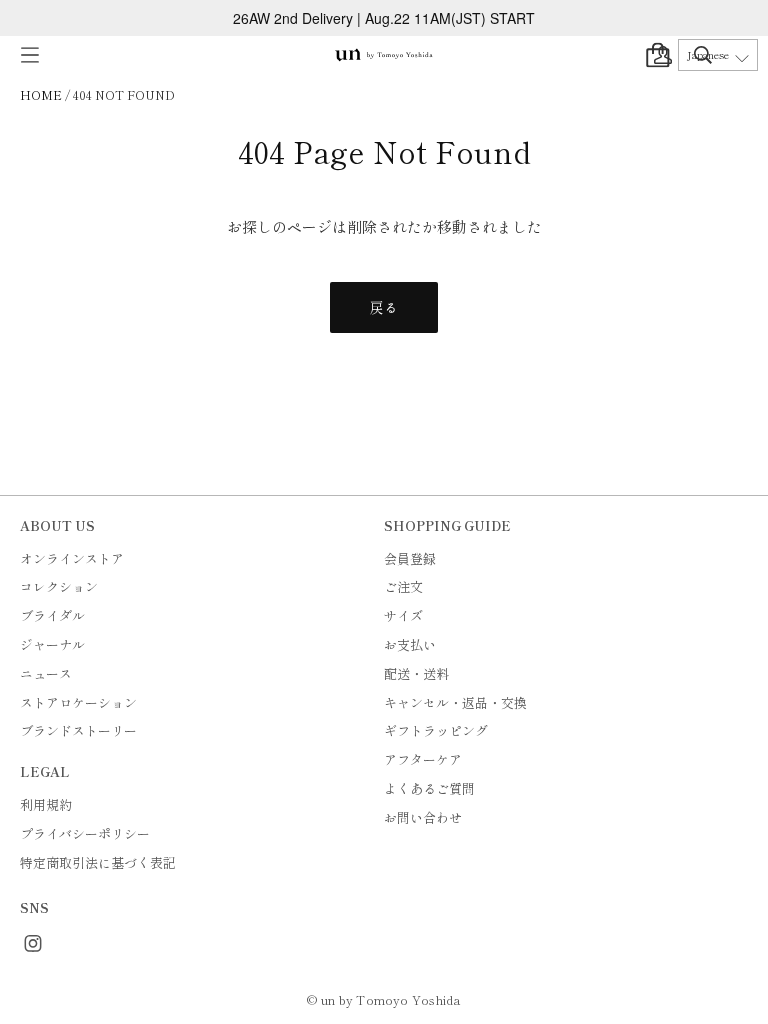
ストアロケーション (78, 702)
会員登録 (410, 558)
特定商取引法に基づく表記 (98, 862)
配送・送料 (416, 673)
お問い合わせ (423, 817)
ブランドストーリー (78, 730)
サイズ (403, 615)
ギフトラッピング (436, 730)
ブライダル (52, 615)
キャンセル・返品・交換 (455, 702)
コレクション (59, 586)
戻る (384, 307)
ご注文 (403, 586)
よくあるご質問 (429, 788)
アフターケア (423, 759)
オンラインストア (72, 558)
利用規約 (46, 804)
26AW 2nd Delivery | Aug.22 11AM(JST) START (384, 18)
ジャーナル (52, 644)
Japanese (708, 54)
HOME (41, 94)
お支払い (410, 644)
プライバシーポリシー (85, 833)
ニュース (46, 673)
